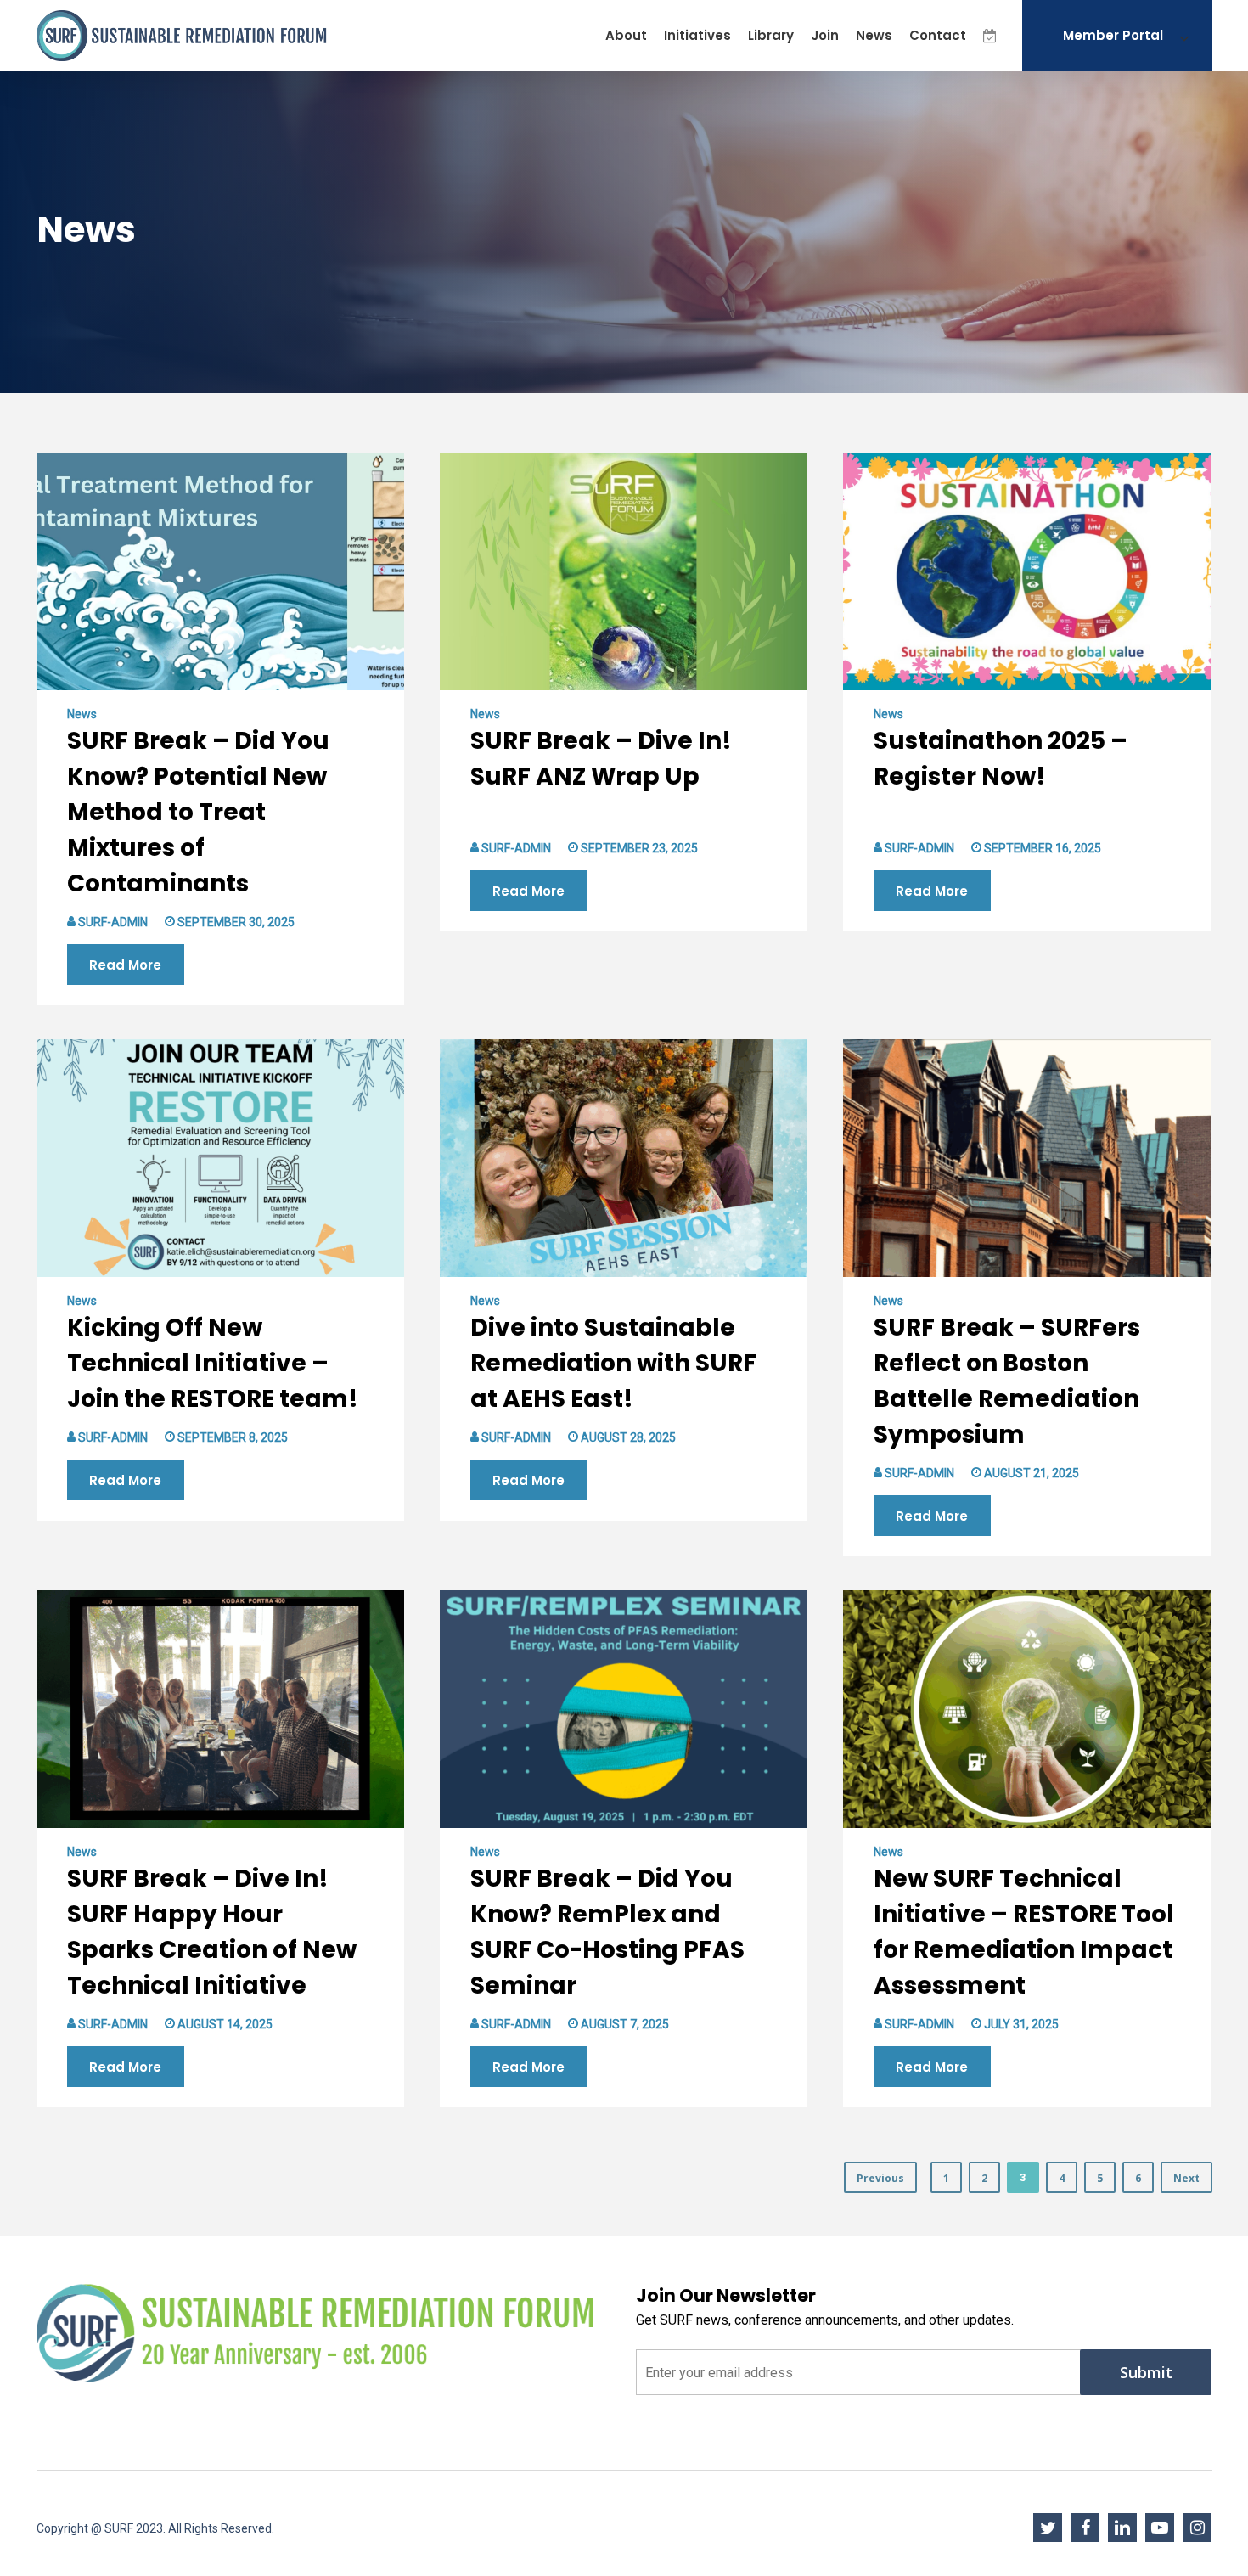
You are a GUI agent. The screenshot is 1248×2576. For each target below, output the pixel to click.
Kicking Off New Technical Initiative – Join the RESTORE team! (213, 1363)
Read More (125, 965)
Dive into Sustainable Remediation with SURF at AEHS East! (613, 1363)
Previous (880, 2178)
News (82, 714)
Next (1186, 2178)
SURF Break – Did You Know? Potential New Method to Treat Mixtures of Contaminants (198, 812)
